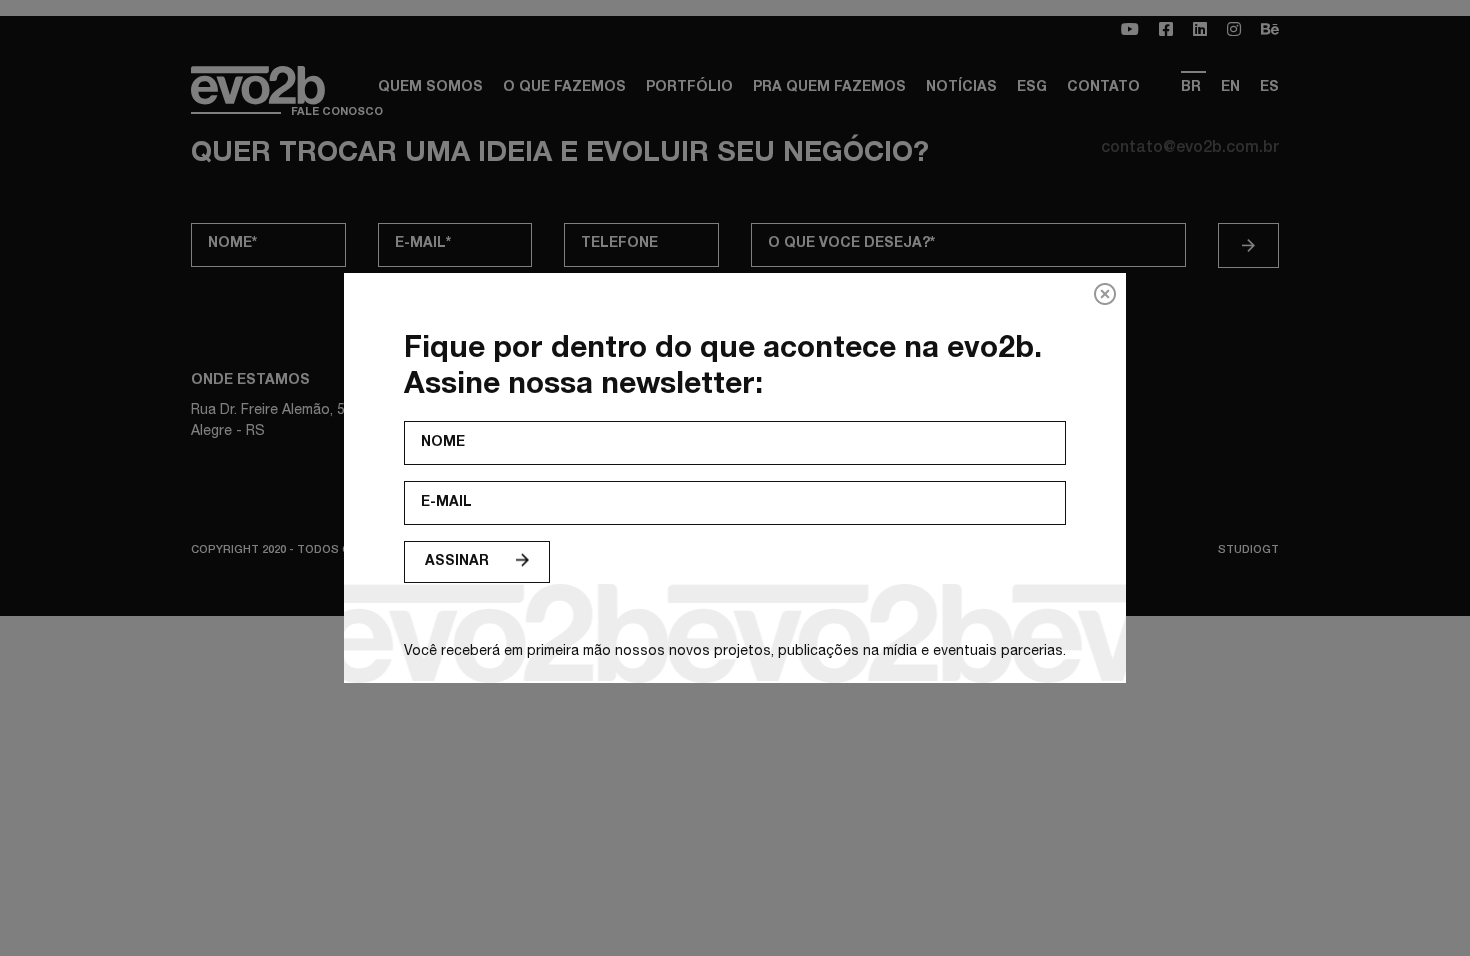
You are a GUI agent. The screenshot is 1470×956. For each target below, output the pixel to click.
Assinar (457, 562)
